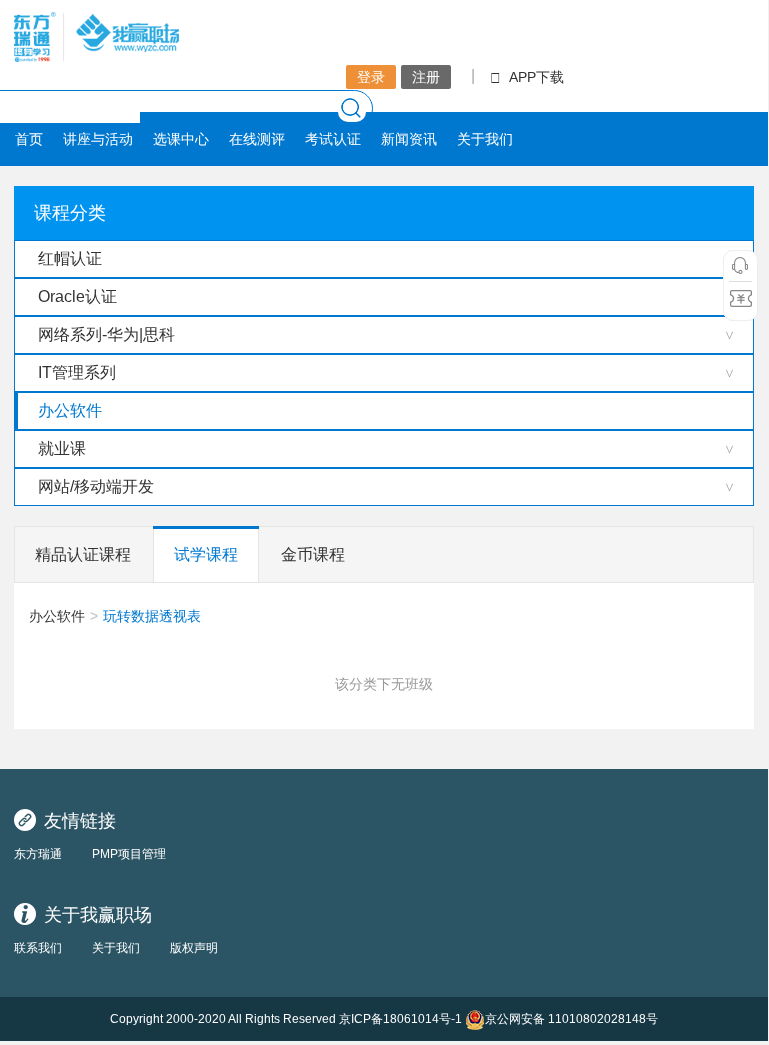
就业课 (62, 448)
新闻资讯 (409, 139)
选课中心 (181, 139)
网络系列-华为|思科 (106, 334)
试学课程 (206, 554)
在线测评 (257, 139)
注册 (426, 77)
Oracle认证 (77, 296)
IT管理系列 (77, 372)
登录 (371, 77)
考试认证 (333, 139)
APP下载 (536, 77)
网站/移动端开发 (96, 486)
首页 (29, 139)
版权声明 (194, 948)
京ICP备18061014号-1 (400, 1019)
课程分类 (70, 213)
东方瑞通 (38, 854)
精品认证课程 (83, 554)
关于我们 (485, 139)
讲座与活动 (98, 139)
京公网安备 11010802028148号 (571, 1019)
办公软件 (70, 410)
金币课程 (313, 554)
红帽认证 (70, 258)
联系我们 (38, 948)
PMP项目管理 (129, 854)
